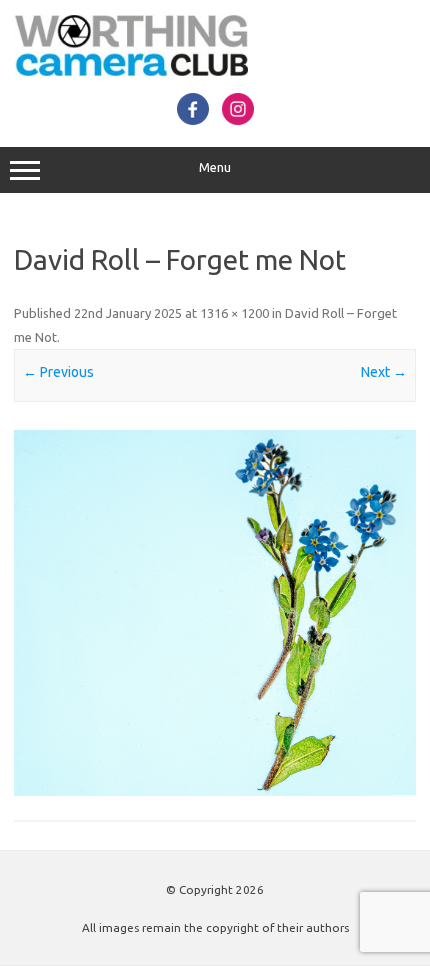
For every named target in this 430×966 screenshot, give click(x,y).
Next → (384, 372)
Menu (215, 167)
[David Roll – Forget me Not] (215, 613)
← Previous (58, 372)
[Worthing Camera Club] (131, 71)
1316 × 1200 (234, 313)
